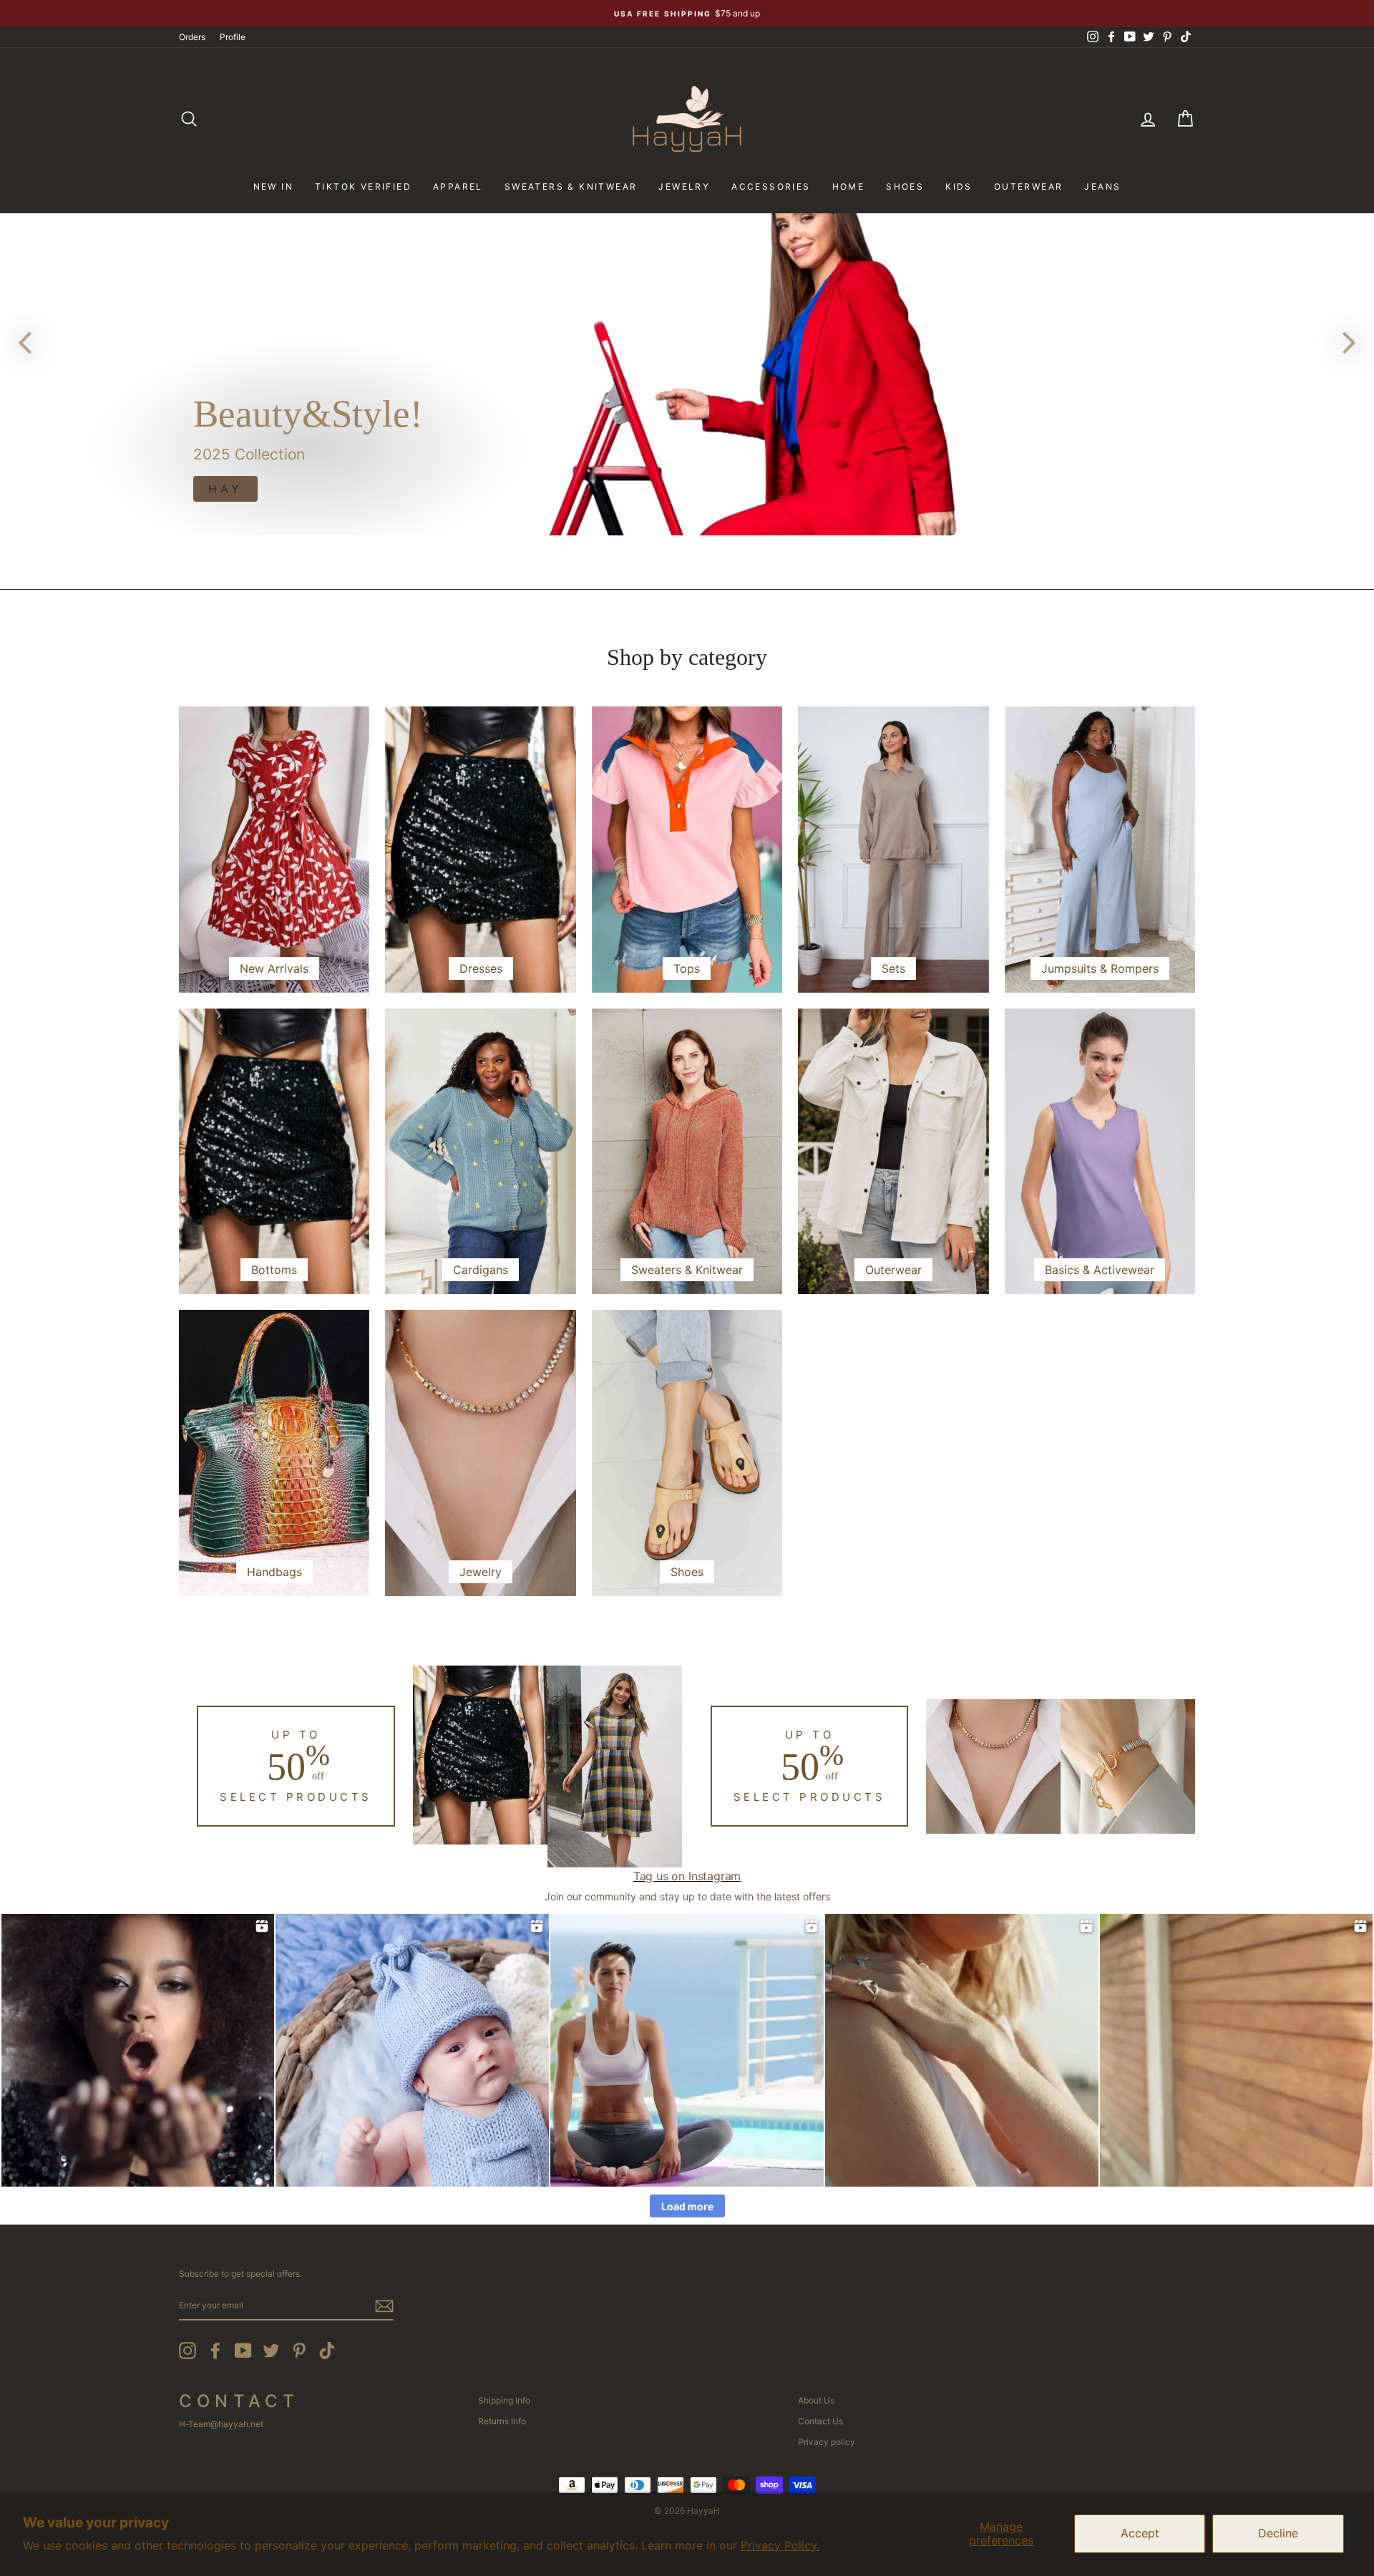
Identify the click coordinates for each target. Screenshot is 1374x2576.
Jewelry (684, 186)
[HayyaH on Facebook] (215, 2351)
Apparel (458, 186)
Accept (1140, 2533)
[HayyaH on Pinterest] (299, 2351)
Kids (959, 186)
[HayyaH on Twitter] (271, 2351)
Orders (192, 37)
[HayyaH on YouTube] (243, 2351)
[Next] (1349, 342)
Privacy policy (827, 2442)
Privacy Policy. (780, 2545)
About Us (816, 2400)
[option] (687, 14)
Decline (1278, 2533)
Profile (233, 37)
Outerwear (1029, 186)
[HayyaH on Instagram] (187, 2351)
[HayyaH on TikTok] (327, 2351)
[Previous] (25, 342)
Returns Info (502, 2421)
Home (849, 186)
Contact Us (820, 2421)
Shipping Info (504, 2400)
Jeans (1102, 186)
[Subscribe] (384, 2306)
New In (273, 186)
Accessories (771, 186)
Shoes (905, 186)
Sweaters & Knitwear (571, 186)
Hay (225, 489)
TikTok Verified (363, 186)
